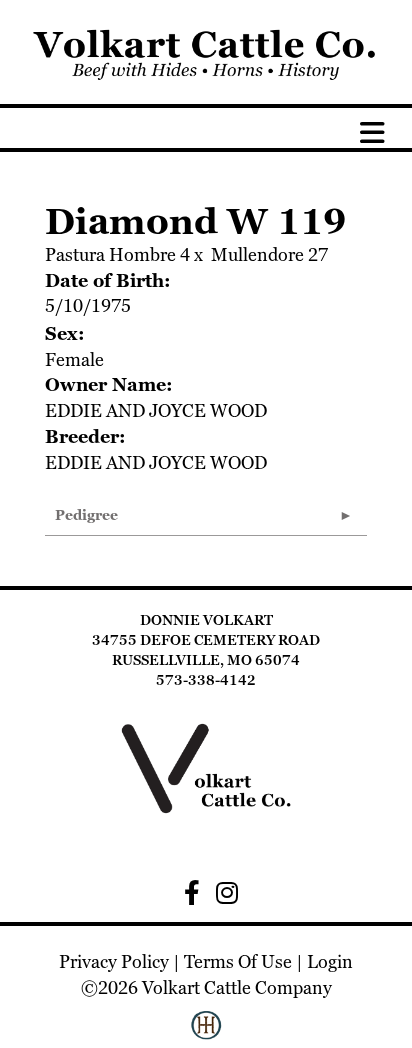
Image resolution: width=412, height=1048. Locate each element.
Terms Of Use (238, 961)
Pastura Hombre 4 (117, 254)
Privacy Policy (114, 961)
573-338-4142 (206, 680)
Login (330, 961)
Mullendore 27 (269, 254)
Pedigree (86, 515)
